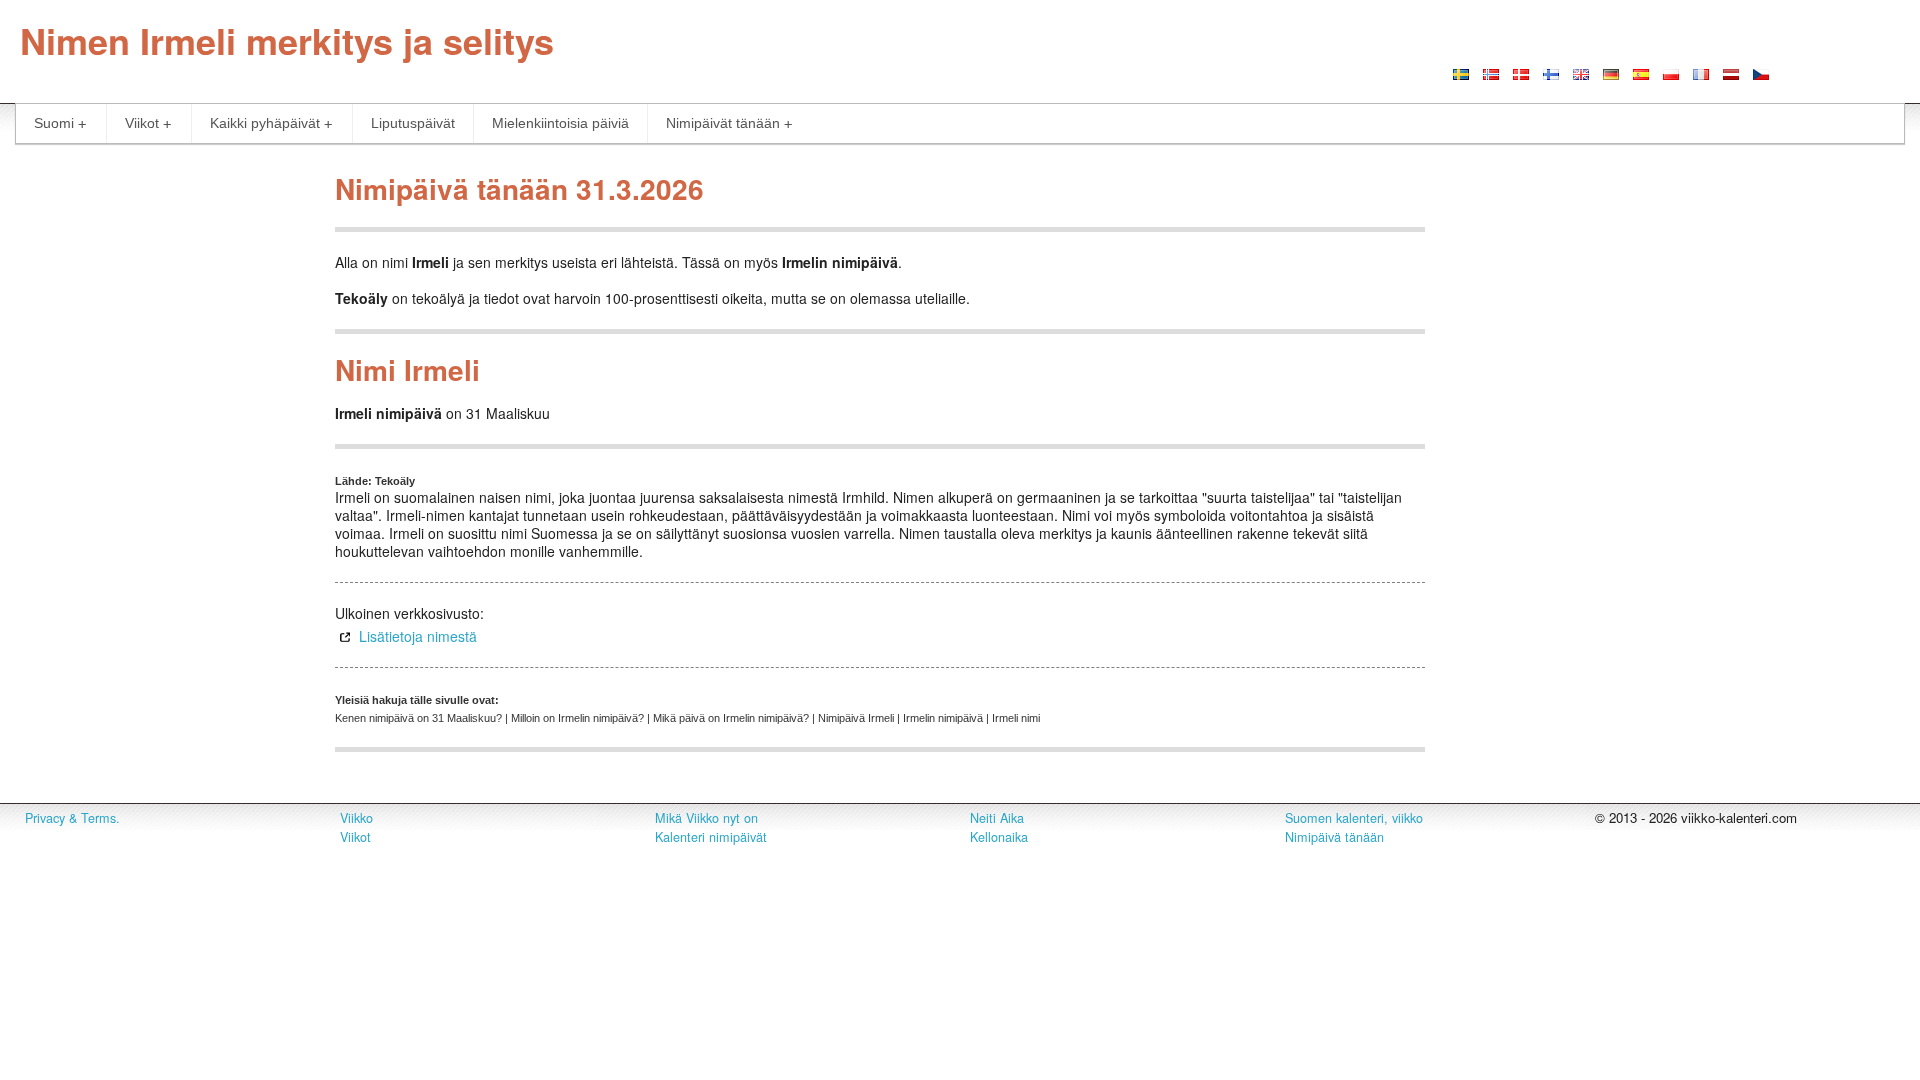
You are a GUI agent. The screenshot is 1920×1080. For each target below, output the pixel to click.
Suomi (54, 123)
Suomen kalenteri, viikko (1354, 818)
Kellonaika (999, 837)
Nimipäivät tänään (723, 123)
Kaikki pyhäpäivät (265, 123)
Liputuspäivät (413, 123)
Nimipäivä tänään (1334, 837)
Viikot (142, 123)
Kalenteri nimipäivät (711, 837)
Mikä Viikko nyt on (706, 818)
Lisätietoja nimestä (418, 636)
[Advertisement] (160, 464)
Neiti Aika (997, 818)
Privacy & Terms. (72, 818)
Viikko (356, 818)
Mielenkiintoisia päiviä (560, 123)
